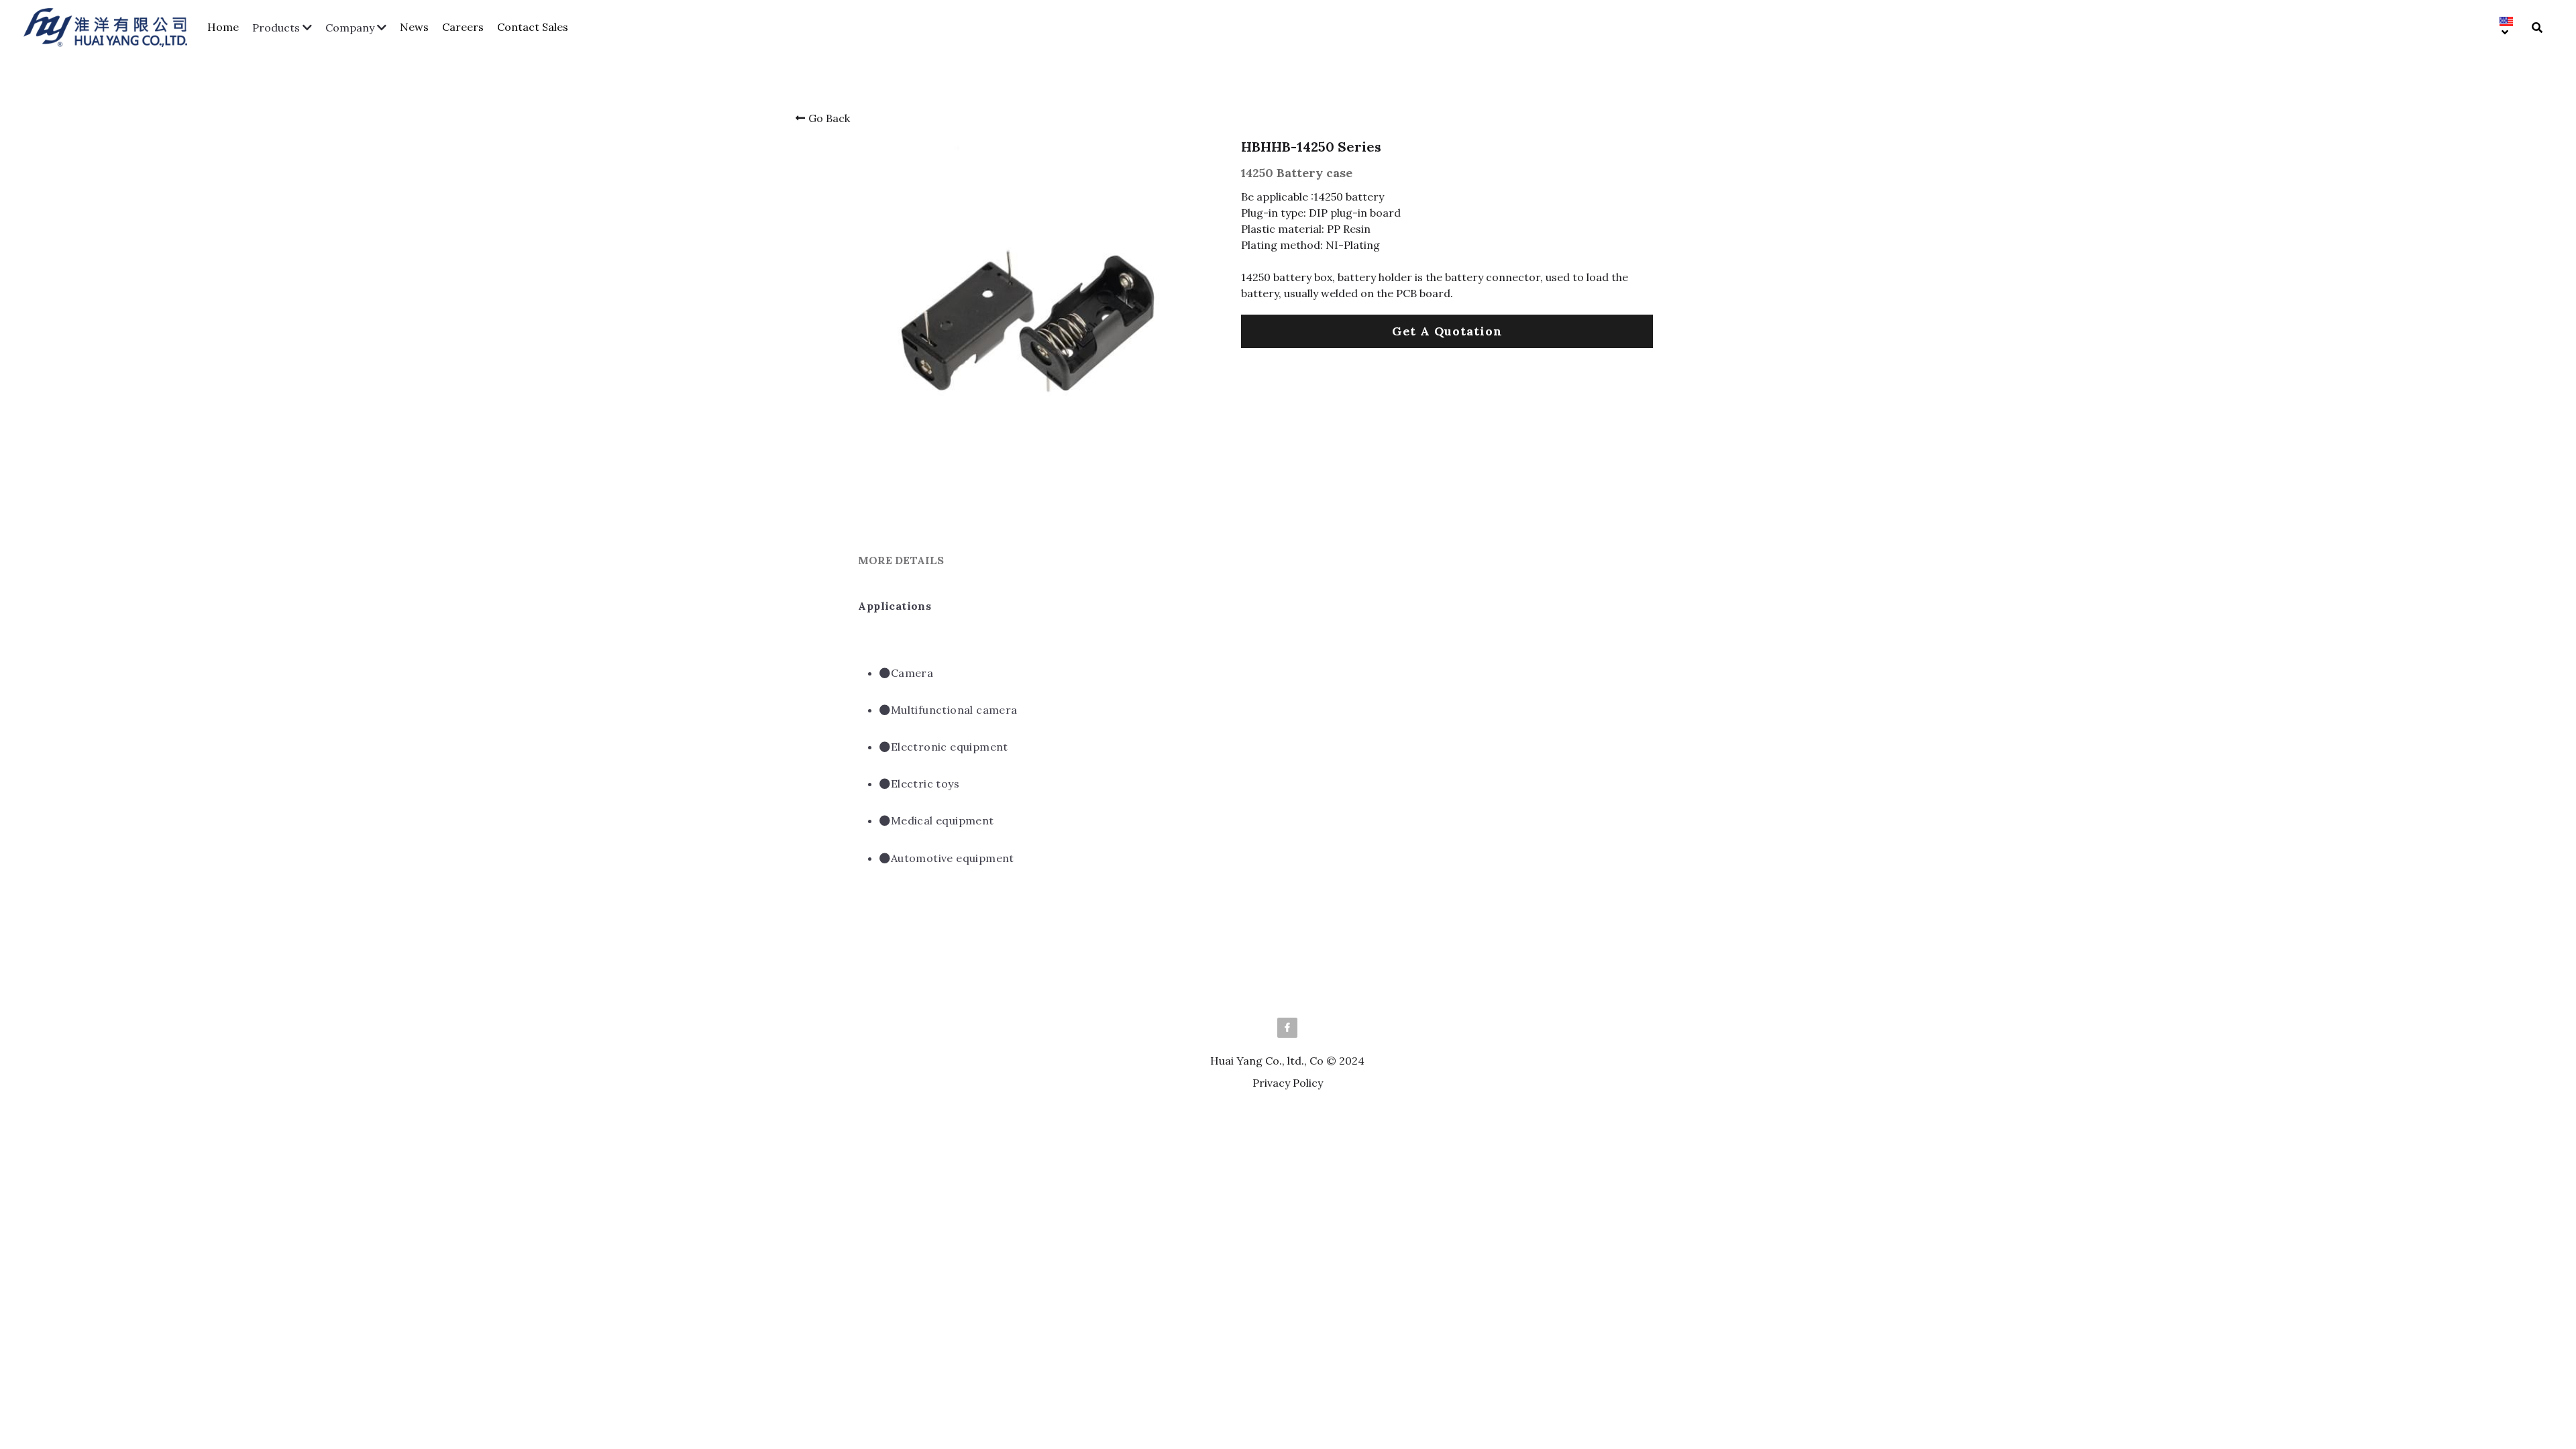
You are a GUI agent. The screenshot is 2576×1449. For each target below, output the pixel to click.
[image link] (112, 26)
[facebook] (1287, 1055)
